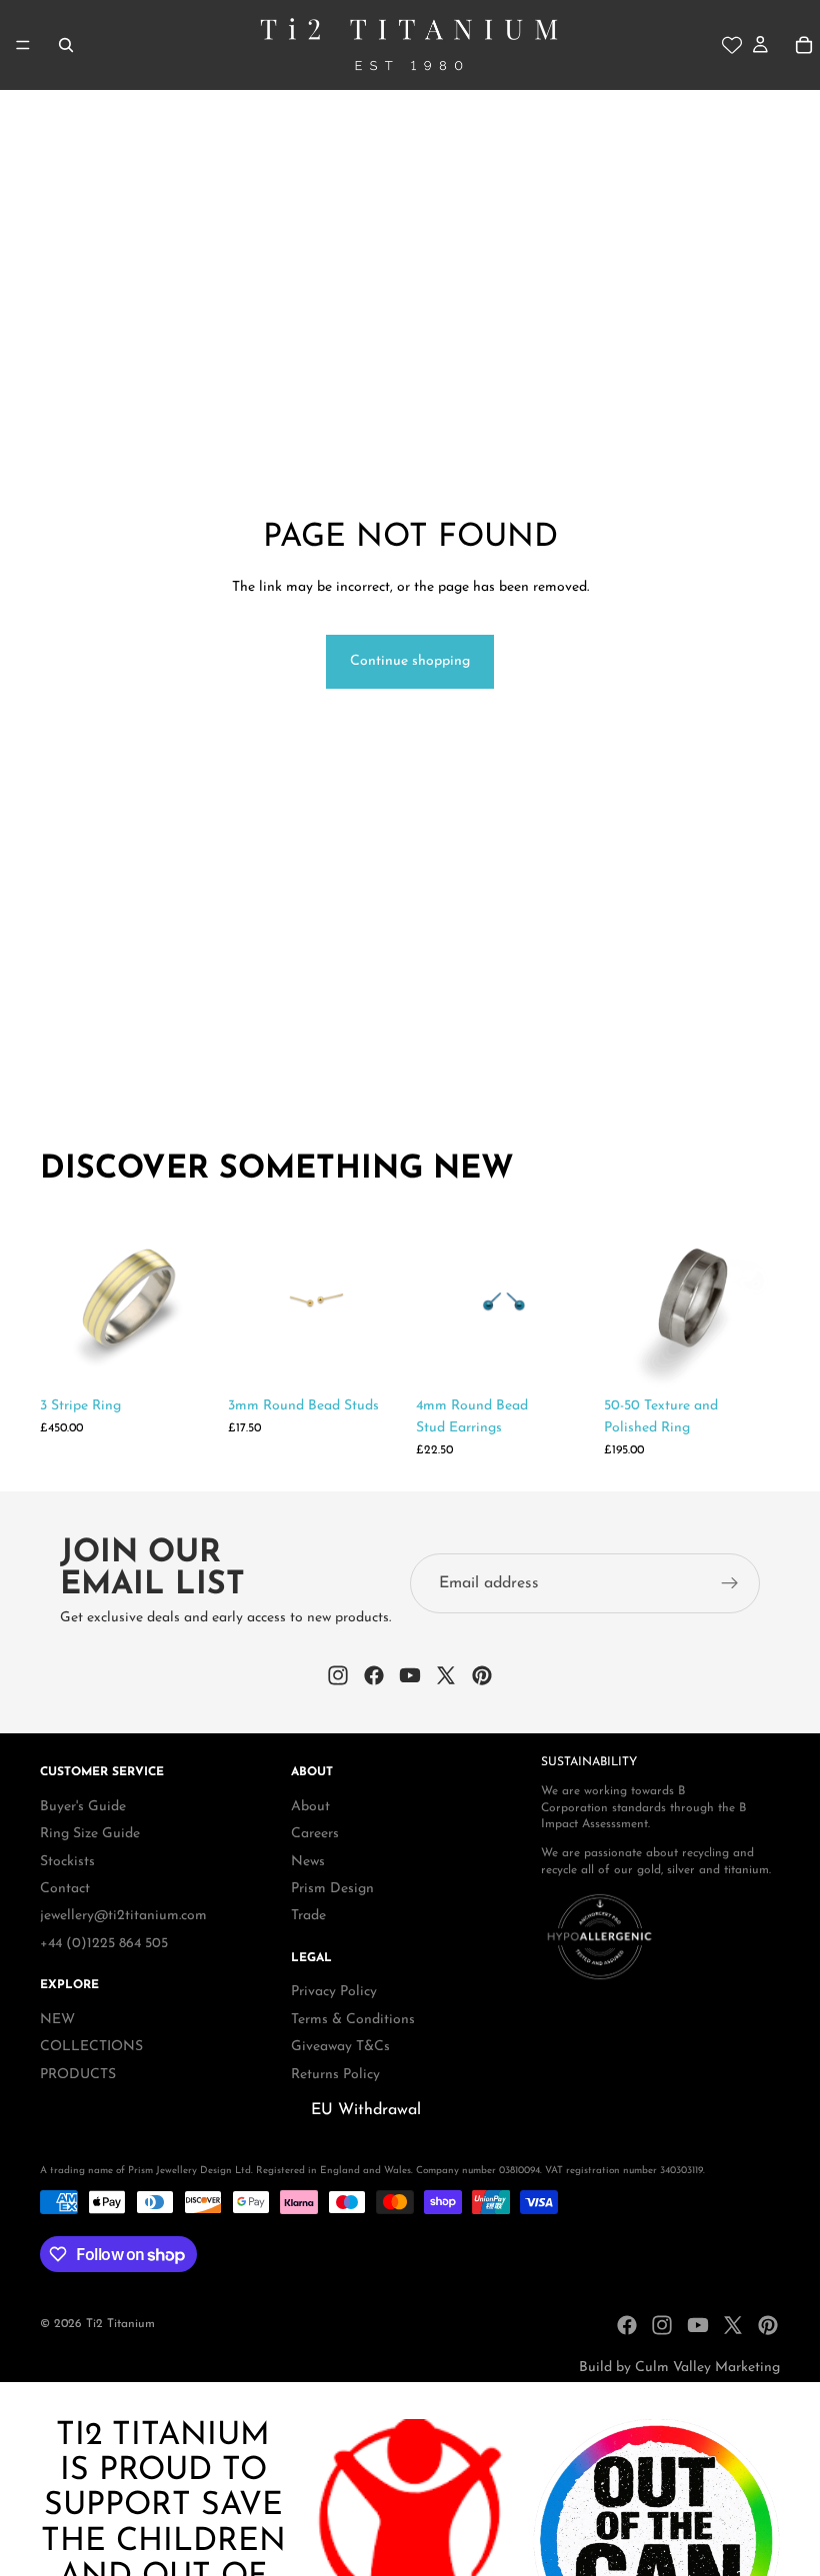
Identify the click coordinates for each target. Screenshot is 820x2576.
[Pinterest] (768, 2325)
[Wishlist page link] (732, 45)
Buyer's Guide (83, 1807)
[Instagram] (662, 2325)
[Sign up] (730, 1584)
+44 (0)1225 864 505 (104, 1944)
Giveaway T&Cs (340, 2047)
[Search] (66, 45)
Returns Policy (335, 2075)
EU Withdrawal (366, 2110)
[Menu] (23, 45)
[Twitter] (733, 2325)
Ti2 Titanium (120, 2324)
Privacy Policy (334, 1993)
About (310, 1807)
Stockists (67, 1862)
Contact (65, 1889)
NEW (57, 2020)
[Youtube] (698, 2325)
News (308, 1862)
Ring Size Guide (90, 1834)
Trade (308, 1916)
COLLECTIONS (91, 2047)
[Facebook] (627, 2325)
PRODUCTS (78, 2075)
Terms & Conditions (353, 2020)
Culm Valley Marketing (707, 2368)
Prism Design (332, 1889)
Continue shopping (410, 661)
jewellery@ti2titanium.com (123, 1916)
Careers (315, 1834)
